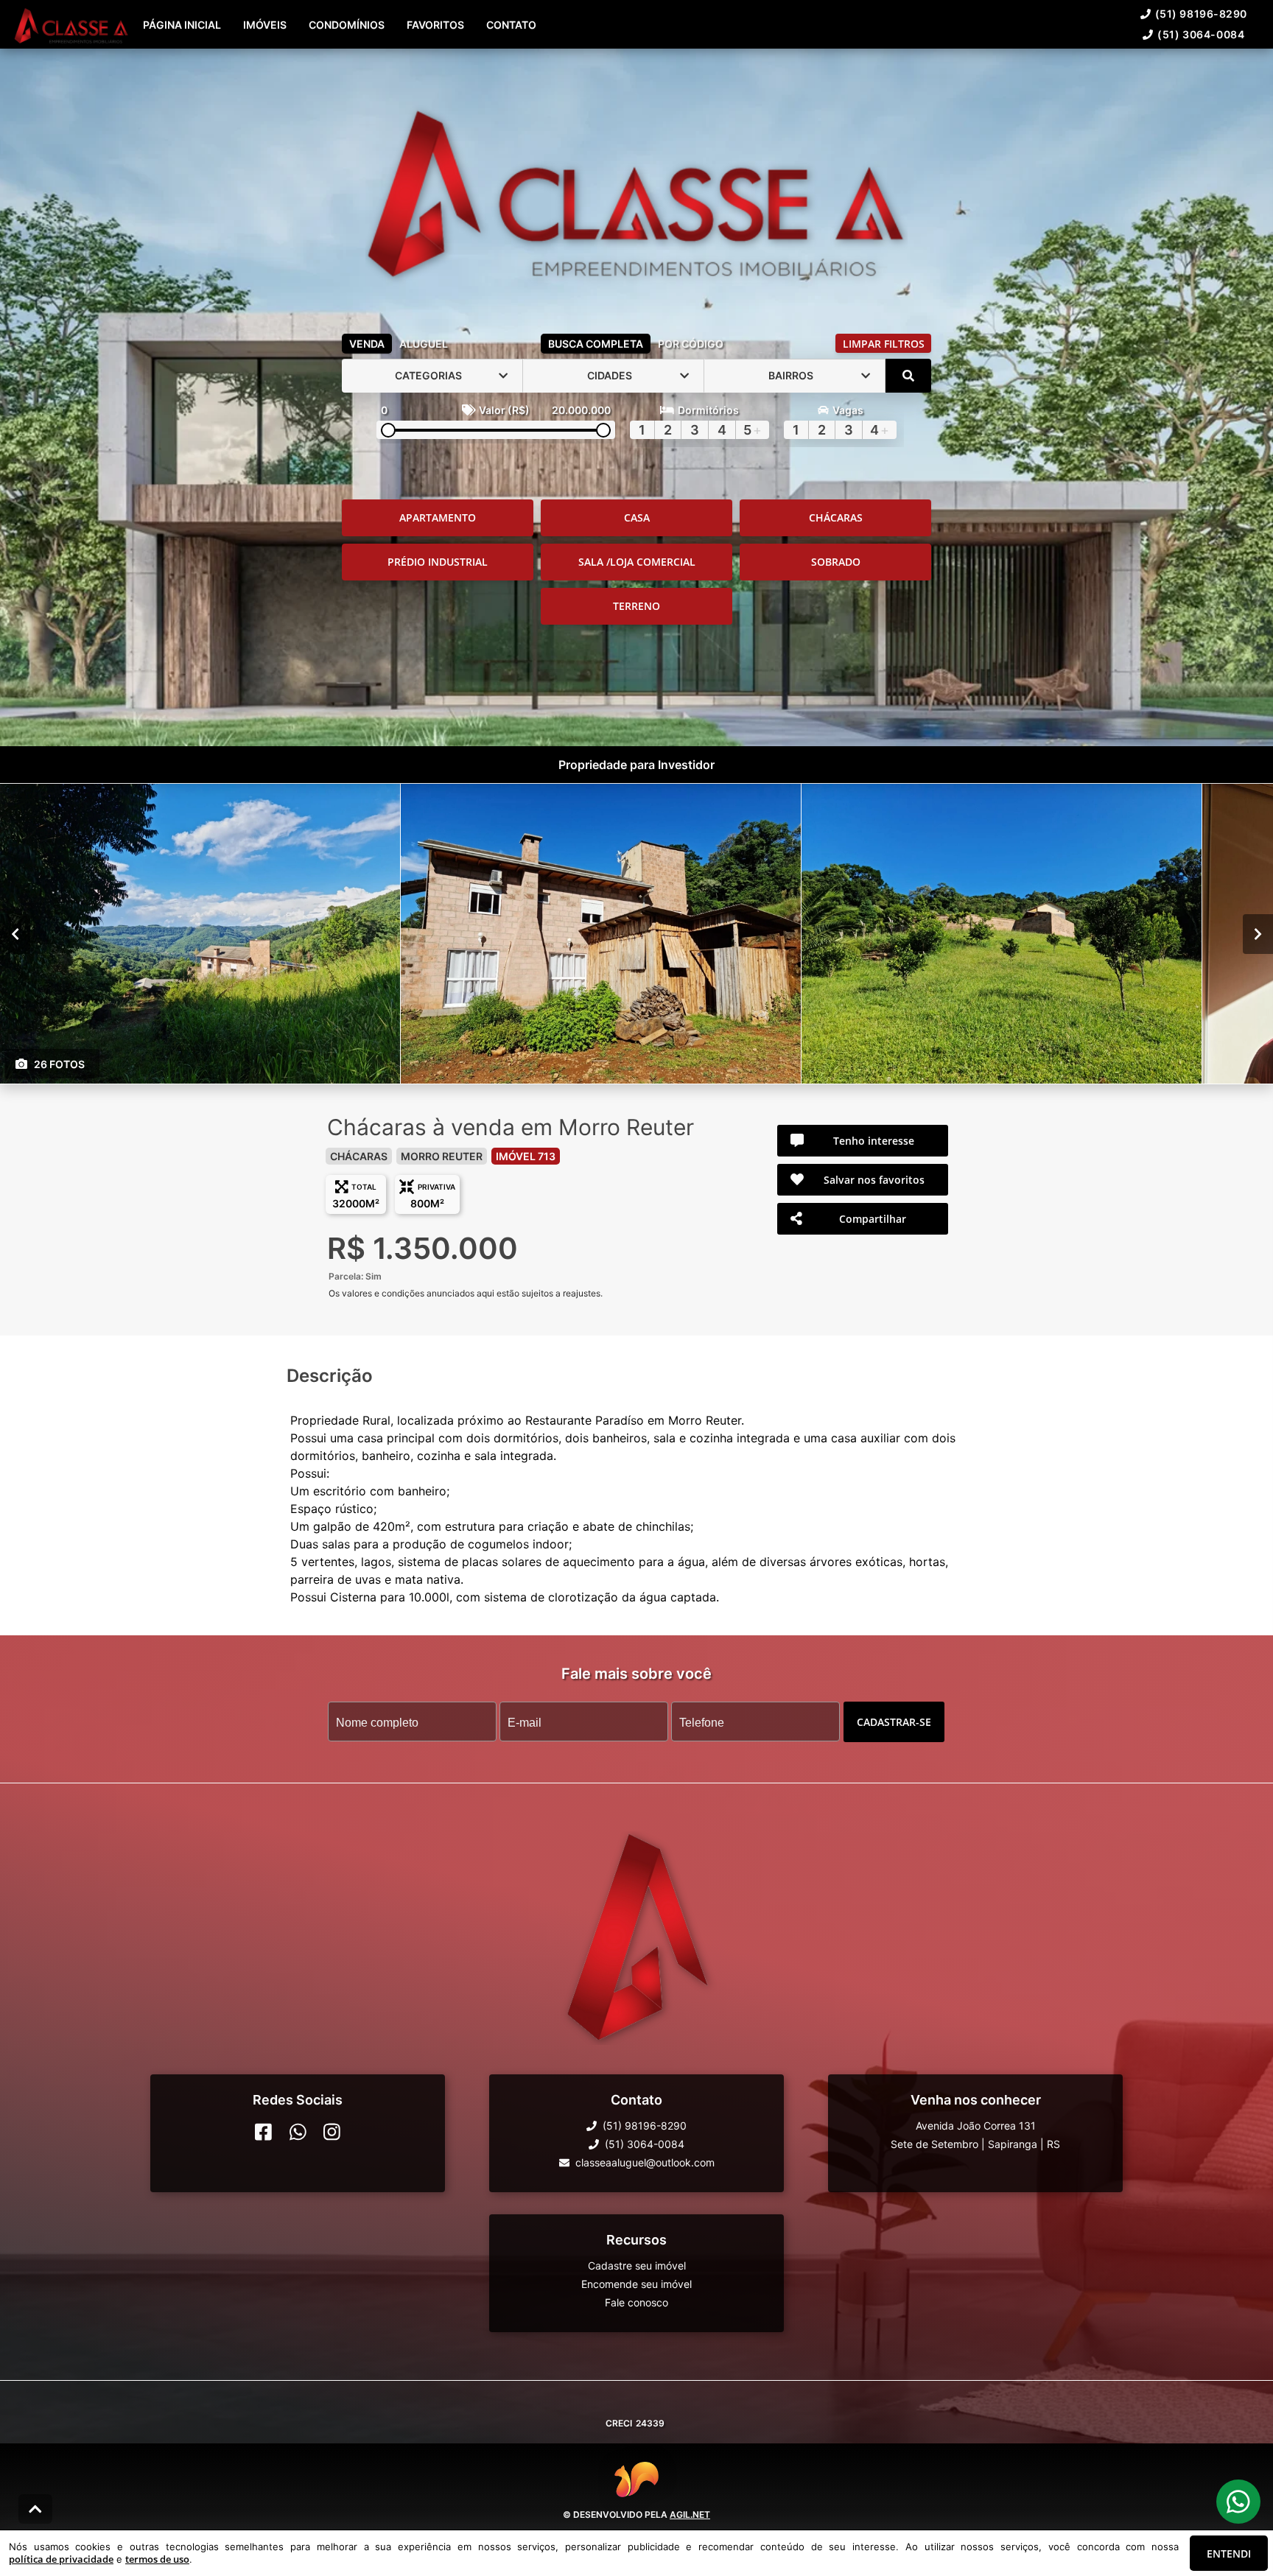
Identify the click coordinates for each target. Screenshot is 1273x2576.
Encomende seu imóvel (636, 2284)
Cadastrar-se (894, 1721)
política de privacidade (61, 2559)
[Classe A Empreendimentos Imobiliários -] (636, 188)
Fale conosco (636, 2302)
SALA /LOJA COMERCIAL (637, 562)
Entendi (1229, 2554)
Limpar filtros (884, 344)
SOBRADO (836, 562)
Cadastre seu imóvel (637, 2266)
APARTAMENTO (438, 517)
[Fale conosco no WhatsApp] (298, 2132)
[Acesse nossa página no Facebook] (263, 2132)
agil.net (690, 2514)
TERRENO (636, 606)
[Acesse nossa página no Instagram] (332, 2132)
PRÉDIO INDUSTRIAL (438, 562)
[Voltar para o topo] (35, 2509)
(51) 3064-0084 (1201, 34)
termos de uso (157, 2559)
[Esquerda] (15, 933)
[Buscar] (908, 376)
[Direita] (1258, 933)
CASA (637, 517)
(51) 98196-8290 (1201, 14)
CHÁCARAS (836, 517)
